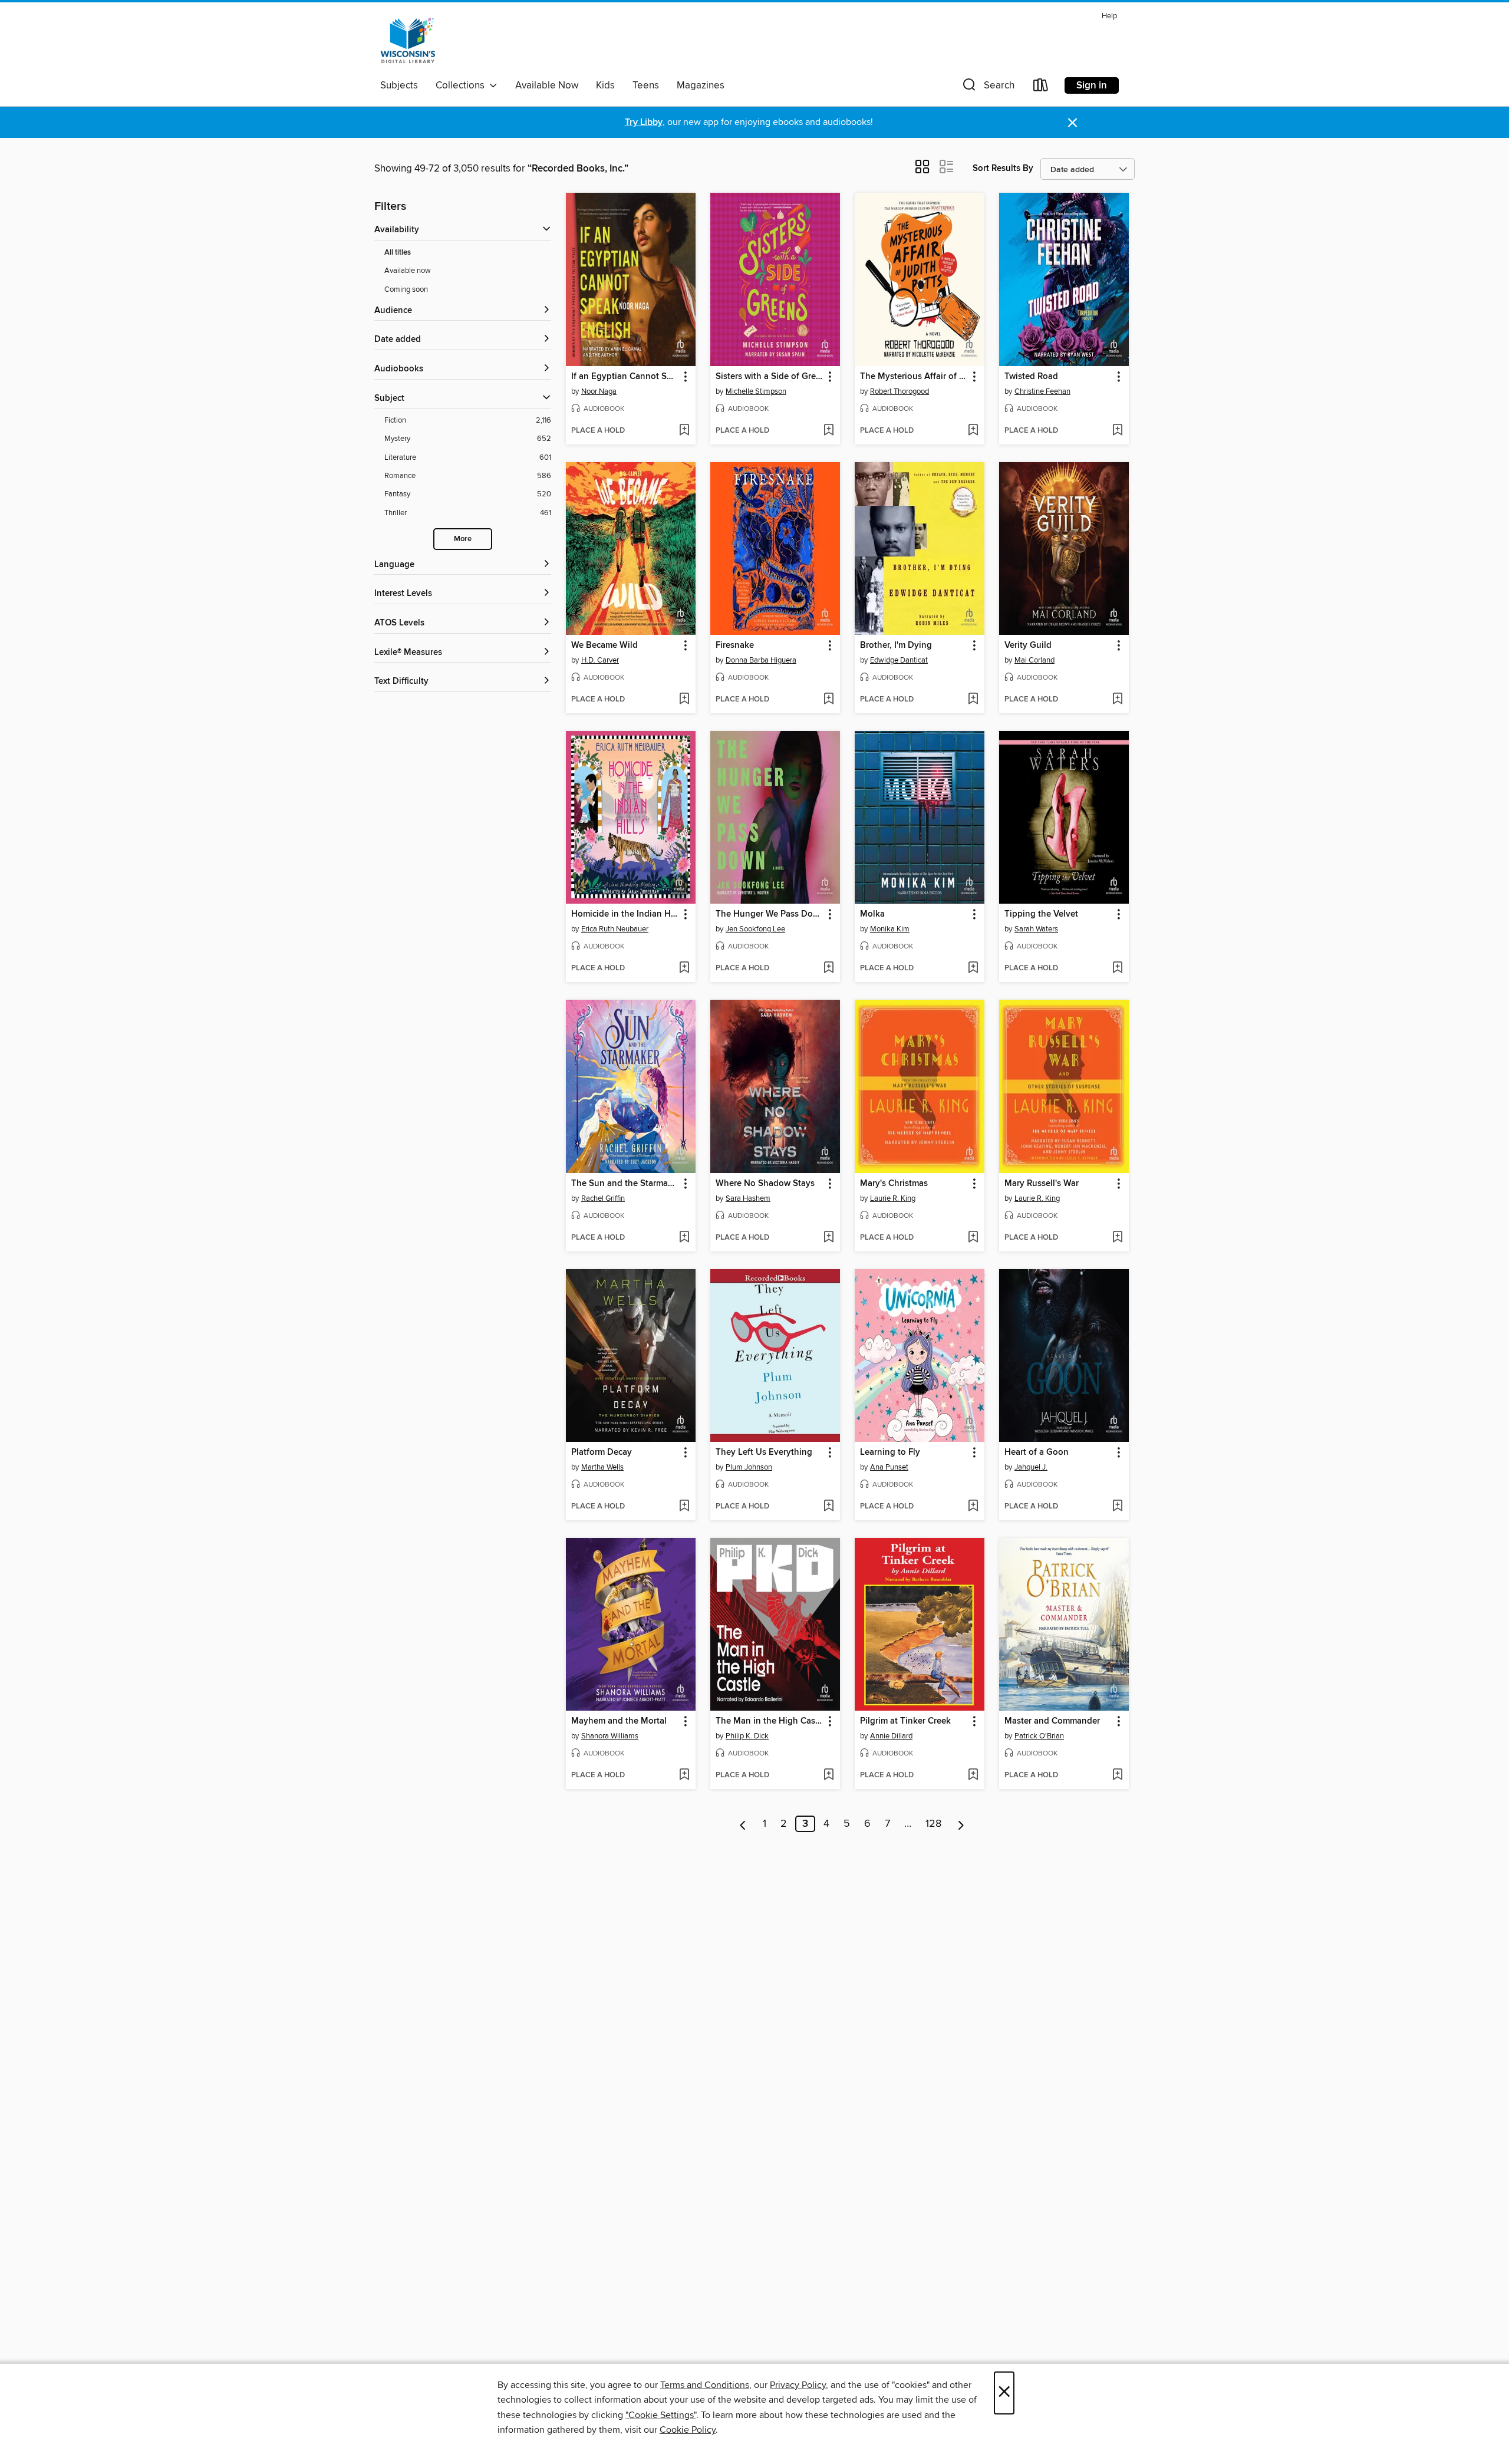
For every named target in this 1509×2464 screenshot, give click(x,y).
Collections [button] (462, 85)
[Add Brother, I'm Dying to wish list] (973, 700)
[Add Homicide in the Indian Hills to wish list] (684, 969)
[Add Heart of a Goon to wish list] (1117, 1507)
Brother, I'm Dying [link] (896, 645)
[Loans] (1041, 88)
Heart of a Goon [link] (1037, 1452)
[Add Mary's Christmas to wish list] (973, 1238)
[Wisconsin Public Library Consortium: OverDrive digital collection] (408, 41)
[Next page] (961, 1824)
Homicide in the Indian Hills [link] (625, 914)
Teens (646, 85)
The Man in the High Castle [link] (770, 1721)
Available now (408, 271)
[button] (987, 88)
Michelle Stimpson (756, 391)
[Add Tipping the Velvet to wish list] (1117, 969)
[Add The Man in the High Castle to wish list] (828, 1775)
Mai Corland (1034, 660)
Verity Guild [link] (1028, 645)
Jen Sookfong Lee (755, 929)
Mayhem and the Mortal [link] (619, 1721)
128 (933, 1824)
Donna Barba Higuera (761, 660)
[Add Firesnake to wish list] (828, 700)
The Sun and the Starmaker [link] (625, 1184)
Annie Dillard (891, 1736)
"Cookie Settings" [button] (661, 2415)
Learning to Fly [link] (890, 1452)
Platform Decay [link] (602, 1452)
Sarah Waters (1036, 929)
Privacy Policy (798, 2385)
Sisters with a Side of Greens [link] (770, 377)
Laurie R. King (893, 1198)
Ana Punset (889, 1467)
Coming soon (406, 289)
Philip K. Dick (747, 1736)
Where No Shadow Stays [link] (765, 1184)
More (463, 539)
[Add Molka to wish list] (973, 969)
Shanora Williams (610, 1736)
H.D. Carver (600, 660)
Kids (605, 85)
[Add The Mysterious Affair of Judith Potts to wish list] (973, 431)
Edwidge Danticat (899, 660)
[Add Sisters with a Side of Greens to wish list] (828, 431)
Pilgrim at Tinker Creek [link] (905, 1721)
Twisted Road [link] (1031, 377)
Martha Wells (602, 1467)
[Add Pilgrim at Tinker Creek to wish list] (973, 1775)
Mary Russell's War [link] (1042, 1184)
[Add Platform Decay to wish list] (684, 1507)
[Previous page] (743, 1824)
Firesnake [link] (735, 645)
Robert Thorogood (900, 391)
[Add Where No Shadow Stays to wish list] (828, 1238)
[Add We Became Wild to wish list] (684, 700)
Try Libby (644, 122)
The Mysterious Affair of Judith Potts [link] (914, 377)
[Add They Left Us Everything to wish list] (828, 1507)
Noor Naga (599, 391)
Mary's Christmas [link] (894, 1184)
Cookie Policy (688, 2430)
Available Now (547, 85)
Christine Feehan (1042, 391)
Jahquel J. (1031, 1467)
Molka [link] (872, 914)
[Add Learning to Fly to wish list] (973, 1507)
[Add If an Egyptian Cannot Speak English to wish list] (684, 431)
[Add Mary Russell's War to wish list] (1117, 1238)
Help (1109, 16)
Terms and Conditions (705, 2385)
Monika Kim (890, 929)
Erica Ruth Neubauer (615, 929)
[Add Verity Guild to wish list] (1117, 700)
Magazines (701, 85)
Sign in (1092, 85)
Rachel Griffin (603, 1198)
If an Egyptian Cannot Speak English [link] (625, 377)
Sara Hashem (748, 1198)
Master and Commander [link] (1052, 1721)
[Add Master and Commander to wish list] (1117, 1775)
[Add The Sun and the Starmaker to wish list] (684, 1238)
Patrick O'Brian (1039, 1736)
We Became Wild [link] (604, 645)
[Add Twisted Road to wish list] (1117, 431)
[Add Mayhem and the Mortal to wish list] (684, 1775)
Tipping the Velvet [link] (1041, 914)
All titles (398, 253)
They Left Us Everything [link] (764, 1452)
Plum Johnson (749, 1467)
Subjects (399, 85)
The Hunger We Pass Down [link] (770, 914)
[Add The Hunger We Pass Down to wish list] (828, 969)
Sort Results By (1003, 168)
